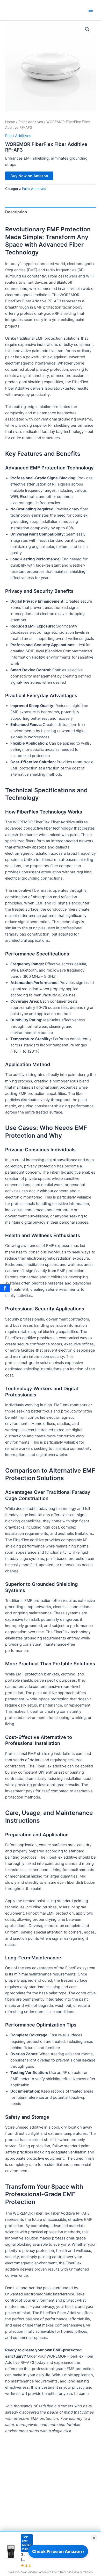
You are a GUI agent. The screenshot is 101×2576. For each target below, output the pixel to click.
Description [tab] (16, 212)
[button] (87, 29)
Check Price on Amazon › (58, 2551)
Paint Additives (31, 122)
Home (10, 122)
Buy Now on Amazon (29, 176)
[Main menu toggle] (91, 10)
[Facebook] (5, 1288)
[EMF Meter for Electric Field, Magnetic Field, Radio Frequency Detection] (11, 2551)
